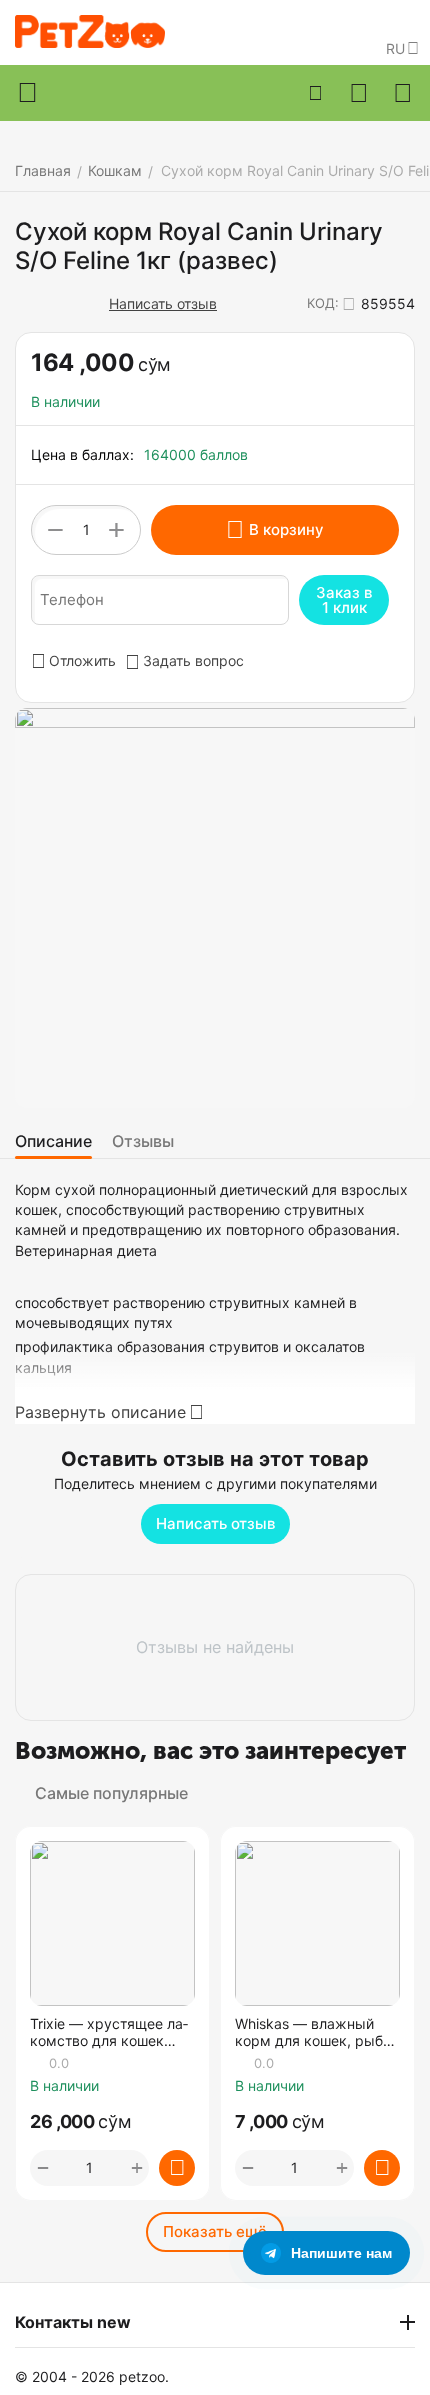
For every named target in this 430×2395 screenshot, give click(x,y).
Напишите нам (341, 2253)
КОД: (323, 303)
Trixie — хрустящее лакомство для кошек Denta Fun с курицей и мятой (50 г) (109, 2033)
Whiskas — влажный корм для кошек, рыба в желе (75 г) (313, 2033)
